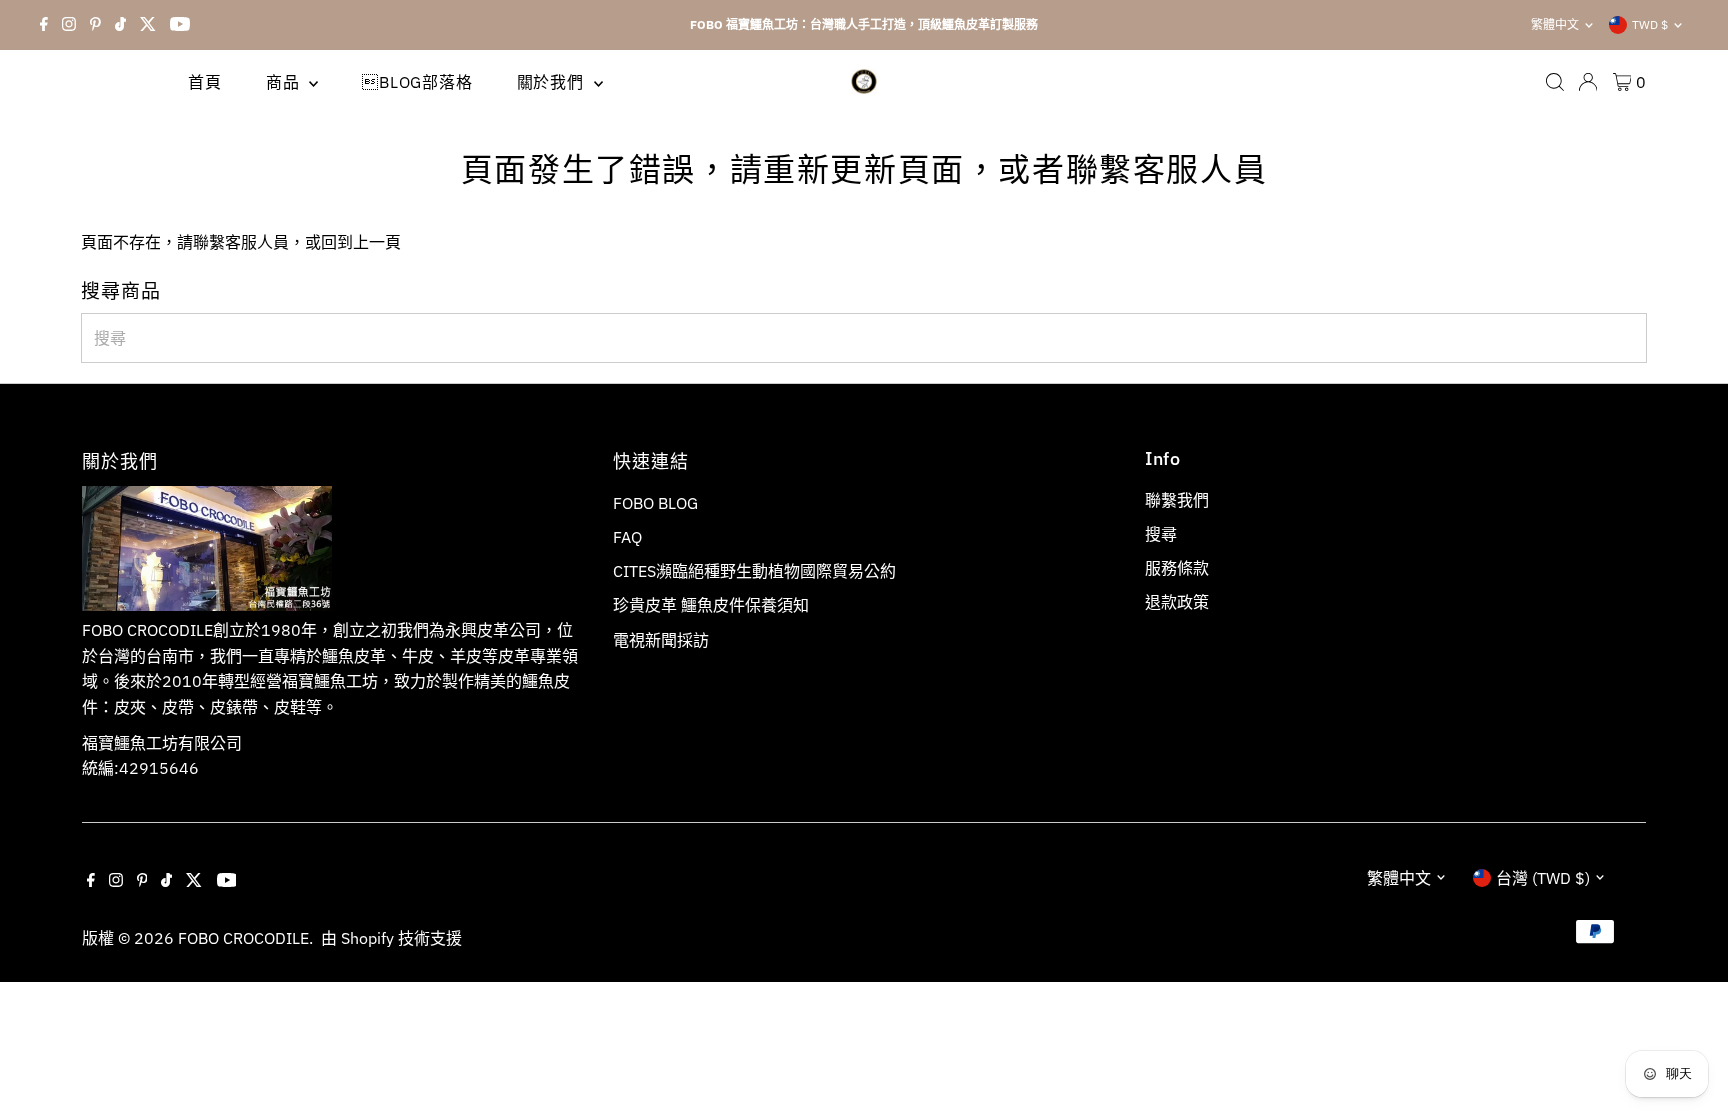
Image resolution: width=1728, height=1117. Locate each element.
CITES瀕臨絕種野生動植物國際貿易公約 (754, 571)
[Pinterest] (95, 25)
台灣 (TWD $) (1543, 878)
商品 (285, 82)
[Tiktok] (120, 25)
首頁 (205, 82)
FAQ (627, 537)
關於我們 (553, 82)
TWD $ (1650, 24)
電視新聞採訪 (661, 640)
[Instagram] (69, 25)
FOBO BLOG (655, 503)
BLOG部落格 (417, 82)
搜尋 (1161, 534)
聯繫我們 (1177, 500)
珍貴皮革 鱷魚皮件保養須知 (711, 605)
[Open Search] (1555, 82)
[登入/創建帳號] (1588, 82)
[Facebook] (44, 25)
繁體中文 (1555, 24)
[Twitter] (148, 25)
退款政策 (1177, 602)
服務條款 (1177, 568)
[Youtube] (180, 25)
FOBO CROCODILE (243, 938)
